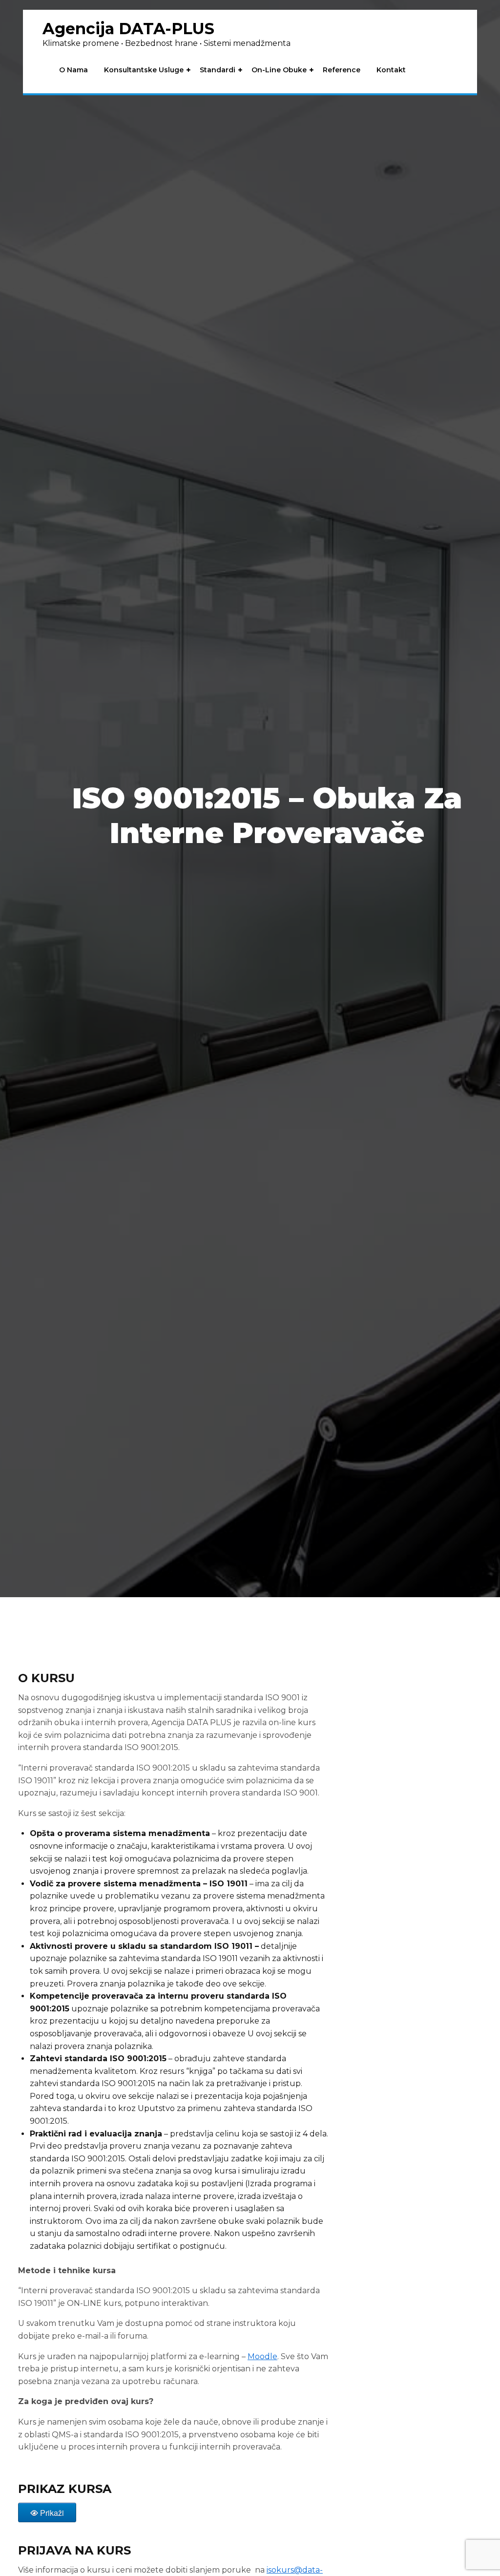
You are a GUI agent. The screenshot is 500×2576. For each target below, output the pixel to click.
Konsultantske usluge (144, 70)
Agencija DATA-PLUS (128, 29)
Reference (342, 70)
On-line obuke (279, 70)
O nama (73, 70)
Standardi (218, 70)
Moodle (262, 2356)
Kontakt (391, 70)
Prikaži (52, 2513)
